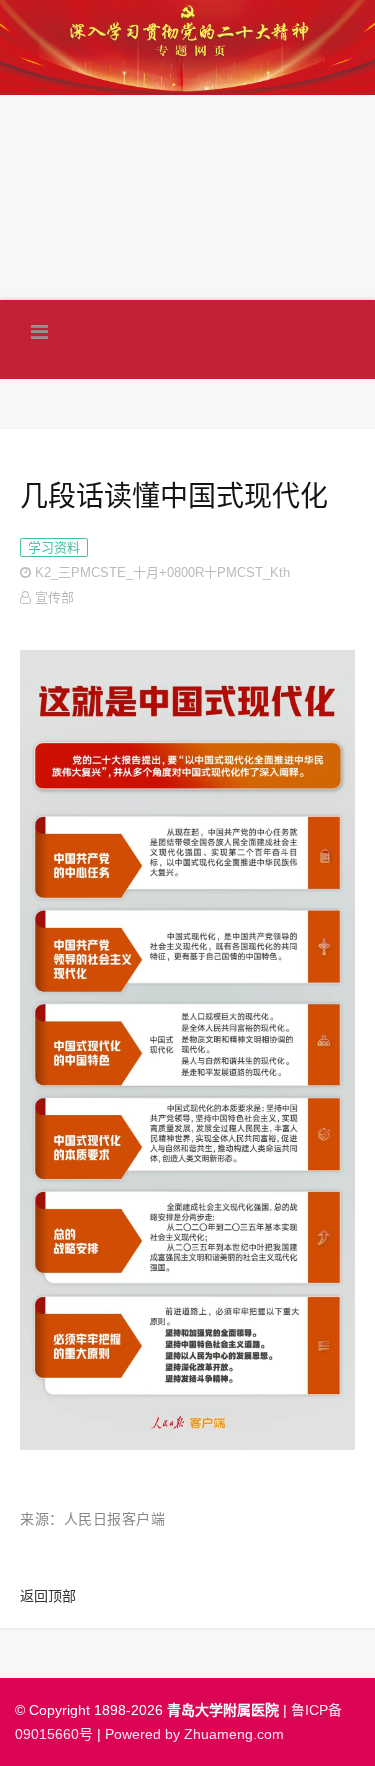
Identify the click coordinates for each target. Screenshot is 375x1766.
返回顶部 (48, 1596)
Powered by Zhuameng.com (194, 1734)
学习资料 (54, 547)
